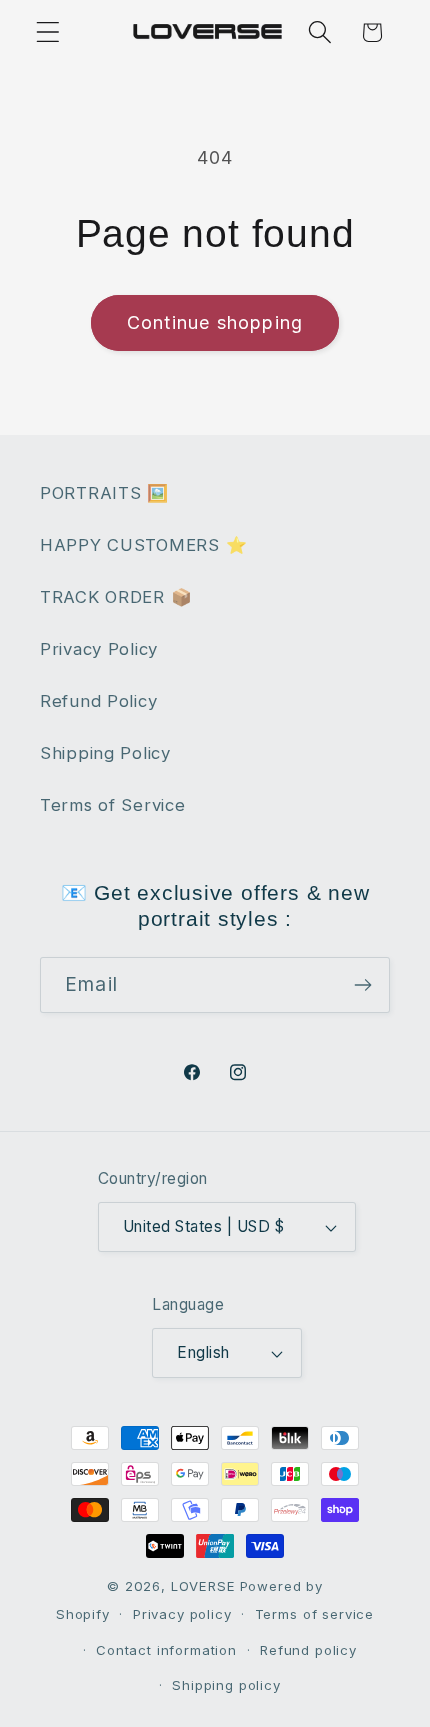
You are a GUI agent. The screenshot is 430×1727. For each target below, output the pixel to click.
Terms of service (314, 1614)
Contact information (166, 1650)
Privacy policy (182, 1614)
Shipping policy (226, 1685)
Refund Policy (98, 701)
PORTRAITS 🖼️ (104, 493)
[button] (48, 32)
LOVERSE (203, 1586)
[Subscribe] (362, 985)
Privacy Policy (99, 649)
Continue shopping (215, 322)
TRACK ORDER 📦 (116, 597)
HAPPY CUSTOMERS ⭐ (143, 545)
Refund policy (308, 1650)
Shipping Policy (105, 753)
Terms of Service (113, 805)
